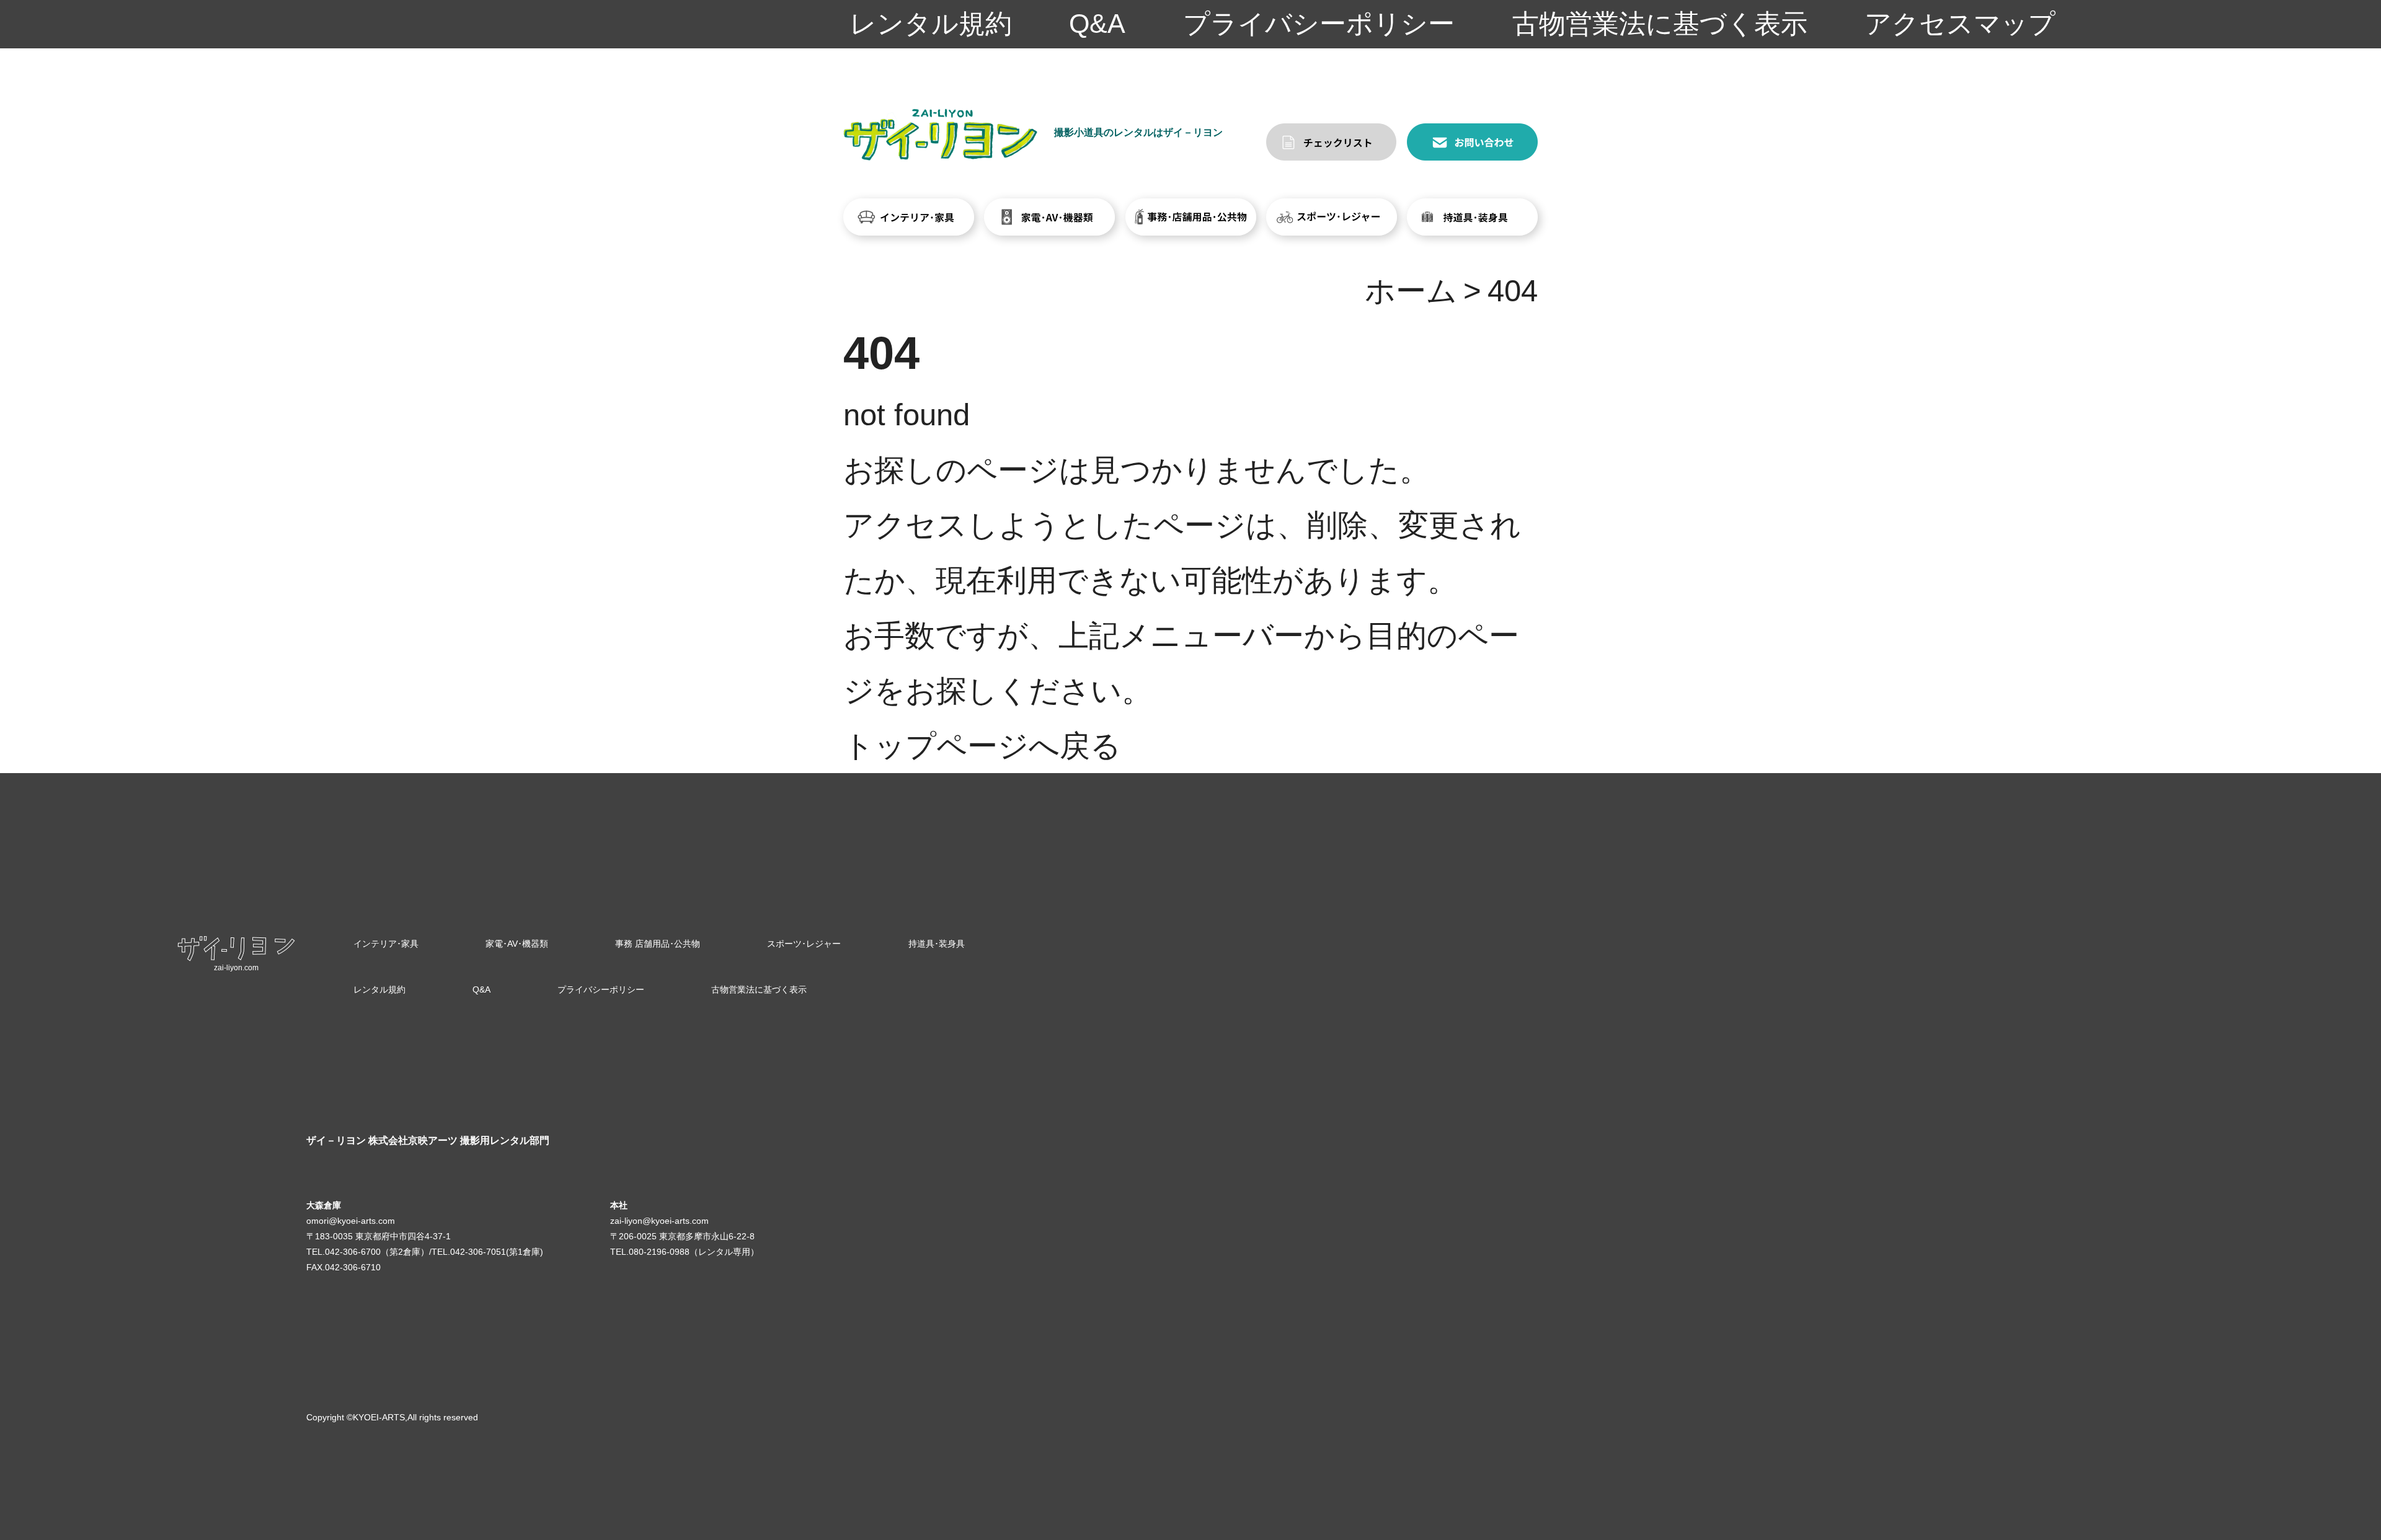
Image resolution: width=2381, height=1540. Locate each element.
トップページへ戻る (982, 746)
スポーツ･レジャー (804, 944)
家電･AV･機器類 (517, 944)
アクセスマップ (1960, 24)
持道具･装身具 (937, 944)
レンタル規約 (931, 24)
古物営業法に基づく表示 (1660, 24)
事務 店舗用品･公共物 (658, 944)
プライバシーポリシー (1319, 24)
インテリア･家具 (386, 944)
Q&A (1097, 24)
